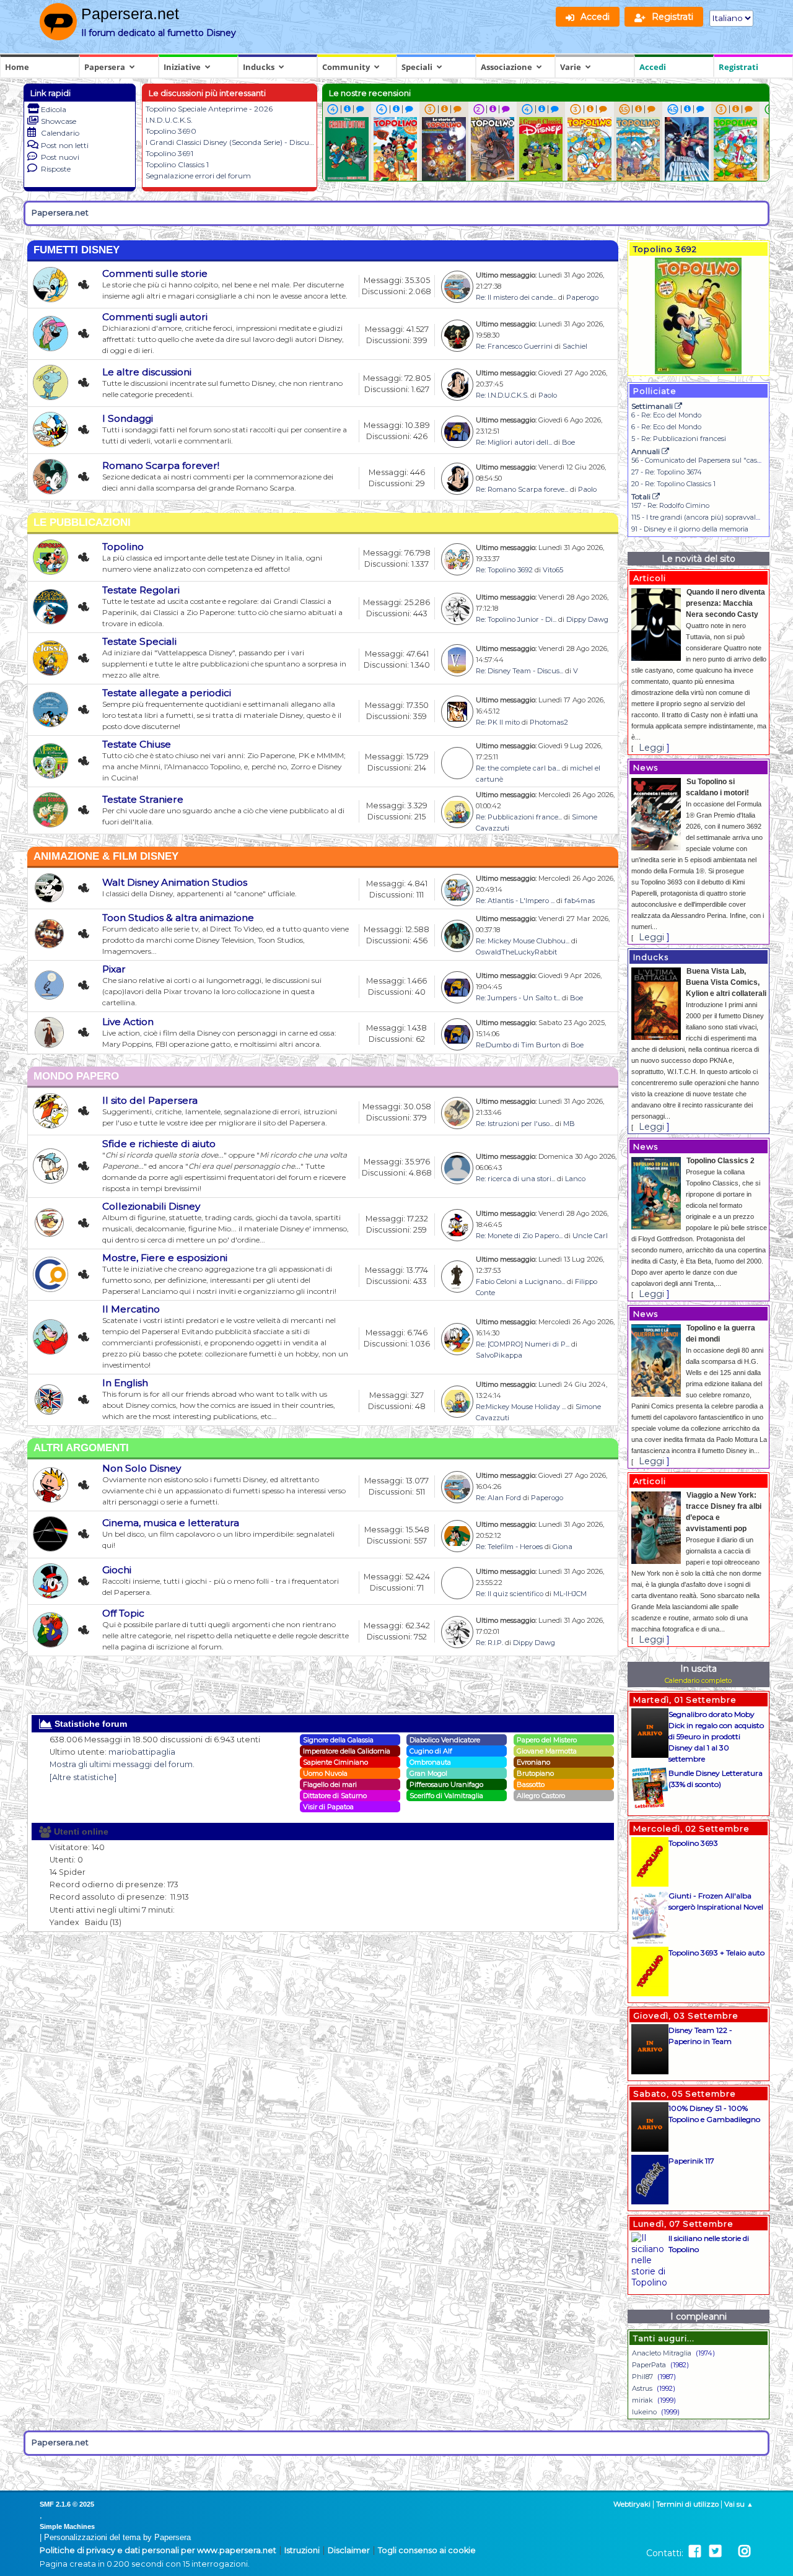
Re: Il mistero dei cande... (516, 297)
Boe (568, 442)
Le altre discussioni (147, 372)
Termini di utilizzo (687, 2504)
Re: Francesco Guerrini (514, 346)
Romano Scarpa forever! (161, 465)
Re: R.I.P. (489, 1643)
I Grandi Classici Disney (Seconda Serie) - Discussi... (234, 142)
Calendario (60, 133)
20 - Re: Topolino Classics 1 (673, 484)
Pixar (114, 969)
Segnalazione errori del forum (198, 176)
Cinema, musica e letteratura (171, 1523)
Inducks (259, 67)
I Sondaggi (128, 418)
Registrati (738, 67)
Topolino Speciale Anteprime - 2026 (209, 109)
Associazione (506, 67)
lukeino (644, 2412)
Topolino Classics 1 (177, 164)
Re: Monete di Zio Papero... (519, 1236)
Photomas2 (549, 722)
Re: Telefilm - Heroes (509, 1547)
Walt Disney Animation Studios (175, 882)
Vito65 (553, 570)
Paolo (548, 395)
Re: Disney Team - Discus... (519, 671)
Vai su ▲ (739, 2504)
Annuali (646, 451)
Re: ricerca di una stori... (515, 1179)
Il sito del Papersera (150, 1100)
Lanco (575, 1179)
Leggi (651, 748)
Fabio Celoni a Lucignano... (520, 1281)
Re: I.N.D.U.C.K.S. (502, 395)
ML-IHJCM (570, 1594)
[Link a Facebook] (695, 2552)
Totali (642, 496)
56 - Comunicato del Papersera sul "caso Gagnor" (711, 460)
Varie (571, 67)
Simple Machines (67, 2526)
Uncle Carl (590, 1236)
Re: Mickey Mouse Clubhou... (523, 941)
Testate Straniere (143, 799)
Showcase (59, 121)
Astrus (642, 2388)
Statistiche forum (90, 1724)
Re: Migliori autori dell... (514, 442)
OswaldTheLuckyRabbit (516, 952)
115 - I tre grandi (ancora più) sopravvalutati (701, 517)
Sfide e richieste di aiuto (159, 1144)
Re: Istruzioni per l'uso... (515, 1124)
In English (125, 1383)
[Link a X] (715, 2552)
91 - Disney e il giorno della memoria (690, 529)
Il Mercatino (131, 1309)
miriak (642, 2400)
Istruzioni (302, 2550)
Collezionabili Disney (151, 1206)
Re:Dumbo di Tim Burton (518, 1045)
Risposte (56, 169)
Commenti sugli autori (155, 317)
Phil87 (642, 2377)
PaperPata (649, 2365)
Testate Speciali (139, 641)
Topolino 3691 (169, 153)
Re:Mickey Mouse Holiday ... (521, 1407)
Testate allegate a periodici (167, 693)
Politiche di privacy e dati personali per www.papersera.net (158, 2550)
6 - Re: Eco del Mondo (666, 415)
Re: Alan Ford (498, 1498)
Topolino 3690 (171, 131)
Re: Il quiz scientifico (510, 1594)
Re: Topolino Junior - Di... (516, 619)
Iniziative (182, 67)
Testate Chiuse (137, 744)
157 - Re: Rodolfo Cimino (670, 505)
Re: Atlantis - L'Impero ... (515, 901)
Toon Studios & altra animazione (178, 918)
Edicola (54, 109)
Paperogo (582, 297)
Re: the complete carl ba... (518, 768)
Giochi (117, 1570)
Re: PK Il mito (498, 722)
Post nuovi (60, 157)
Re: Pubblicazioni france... (519, 817)
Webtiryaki (632, 2504)
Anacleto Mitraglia (662, 2353)
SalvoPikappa (499, 1355)
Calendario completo (698, 1680)
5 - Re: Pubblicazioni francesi (679, 439)
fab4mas (580, 901)
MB (569, 1124)
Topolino (123, 547)
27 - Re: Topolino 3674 (667, 472)
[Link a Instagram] (744, 2552)
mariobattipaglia (142, 1752)
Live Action (128, 1022)
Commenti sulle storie (155, 273)
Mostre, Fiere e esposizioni (165, 1258)
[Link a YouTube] (730, 2552)
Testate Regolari (141, 590)
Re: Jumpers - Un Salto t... (518, 998)
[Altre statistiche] (83, 1777)
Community (346, 67)
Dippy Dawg (587, 619)
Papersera (105, 67)
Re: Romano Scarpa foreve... (522, 489)
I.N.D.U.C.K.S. (169, 120)
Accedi (653, 67)
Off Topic (123, 1613)
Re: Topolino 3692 (504, 570)
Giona (563, 1547)
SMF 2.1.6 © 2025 (67, 2504)
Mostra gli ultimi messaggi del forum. (122, 1764)
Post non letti (65, 145)
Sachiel (575, 346)
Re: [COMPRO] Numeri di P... (523, 1344)
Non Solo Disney (142, 1468)
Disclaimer (349, 2550)
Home (17, 67)
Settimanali (653, 406)
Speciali (417, 67)
